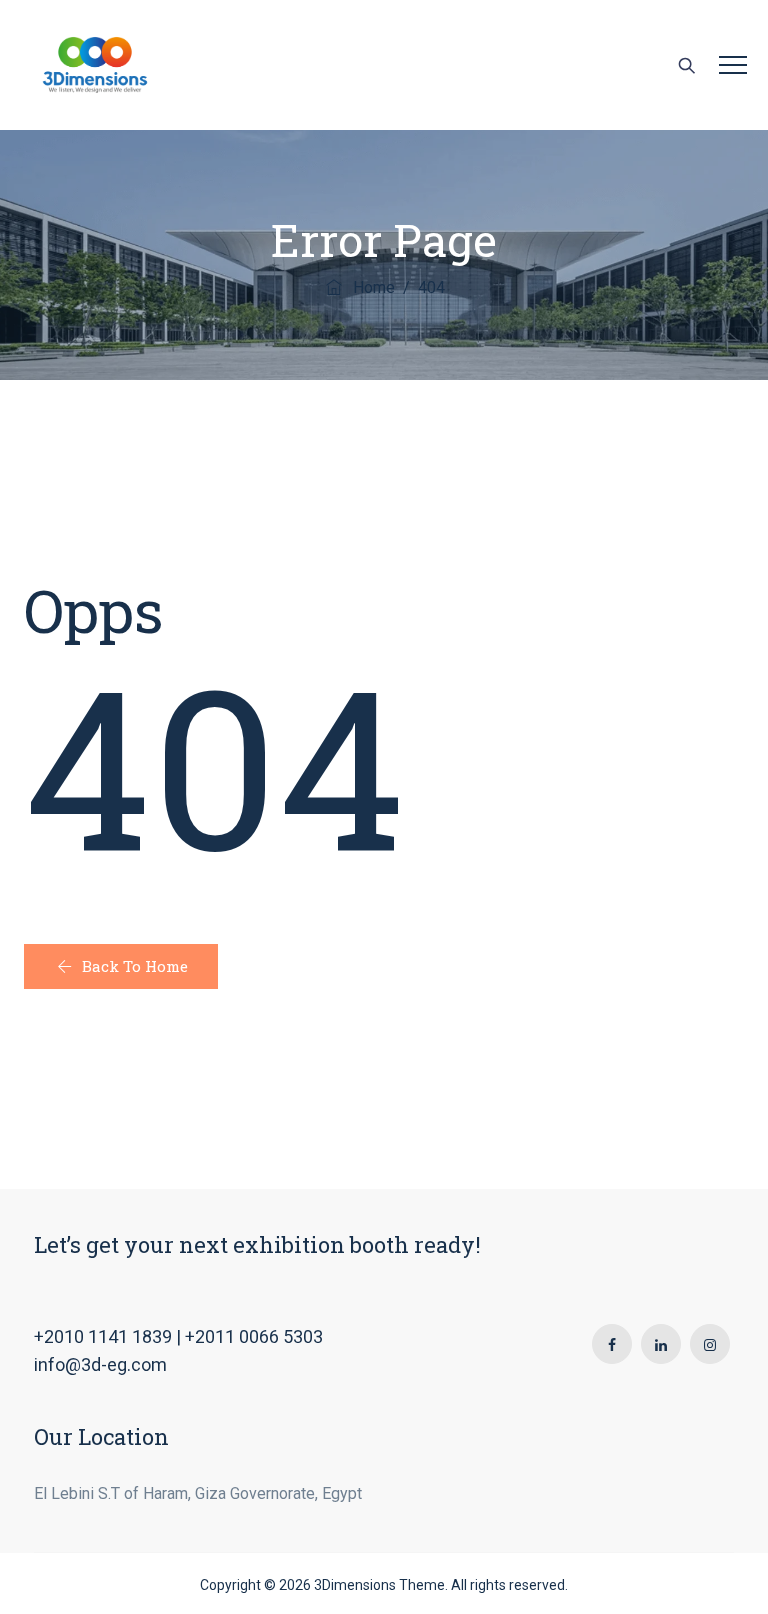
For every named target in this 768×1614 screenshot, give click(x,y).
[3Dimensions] (95, 65)
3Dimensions (355, 1585)
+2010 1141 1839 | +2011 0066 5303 (178, 1336)
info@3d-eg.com (100, 1364)
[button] (121, 966)
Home (370, 287)
